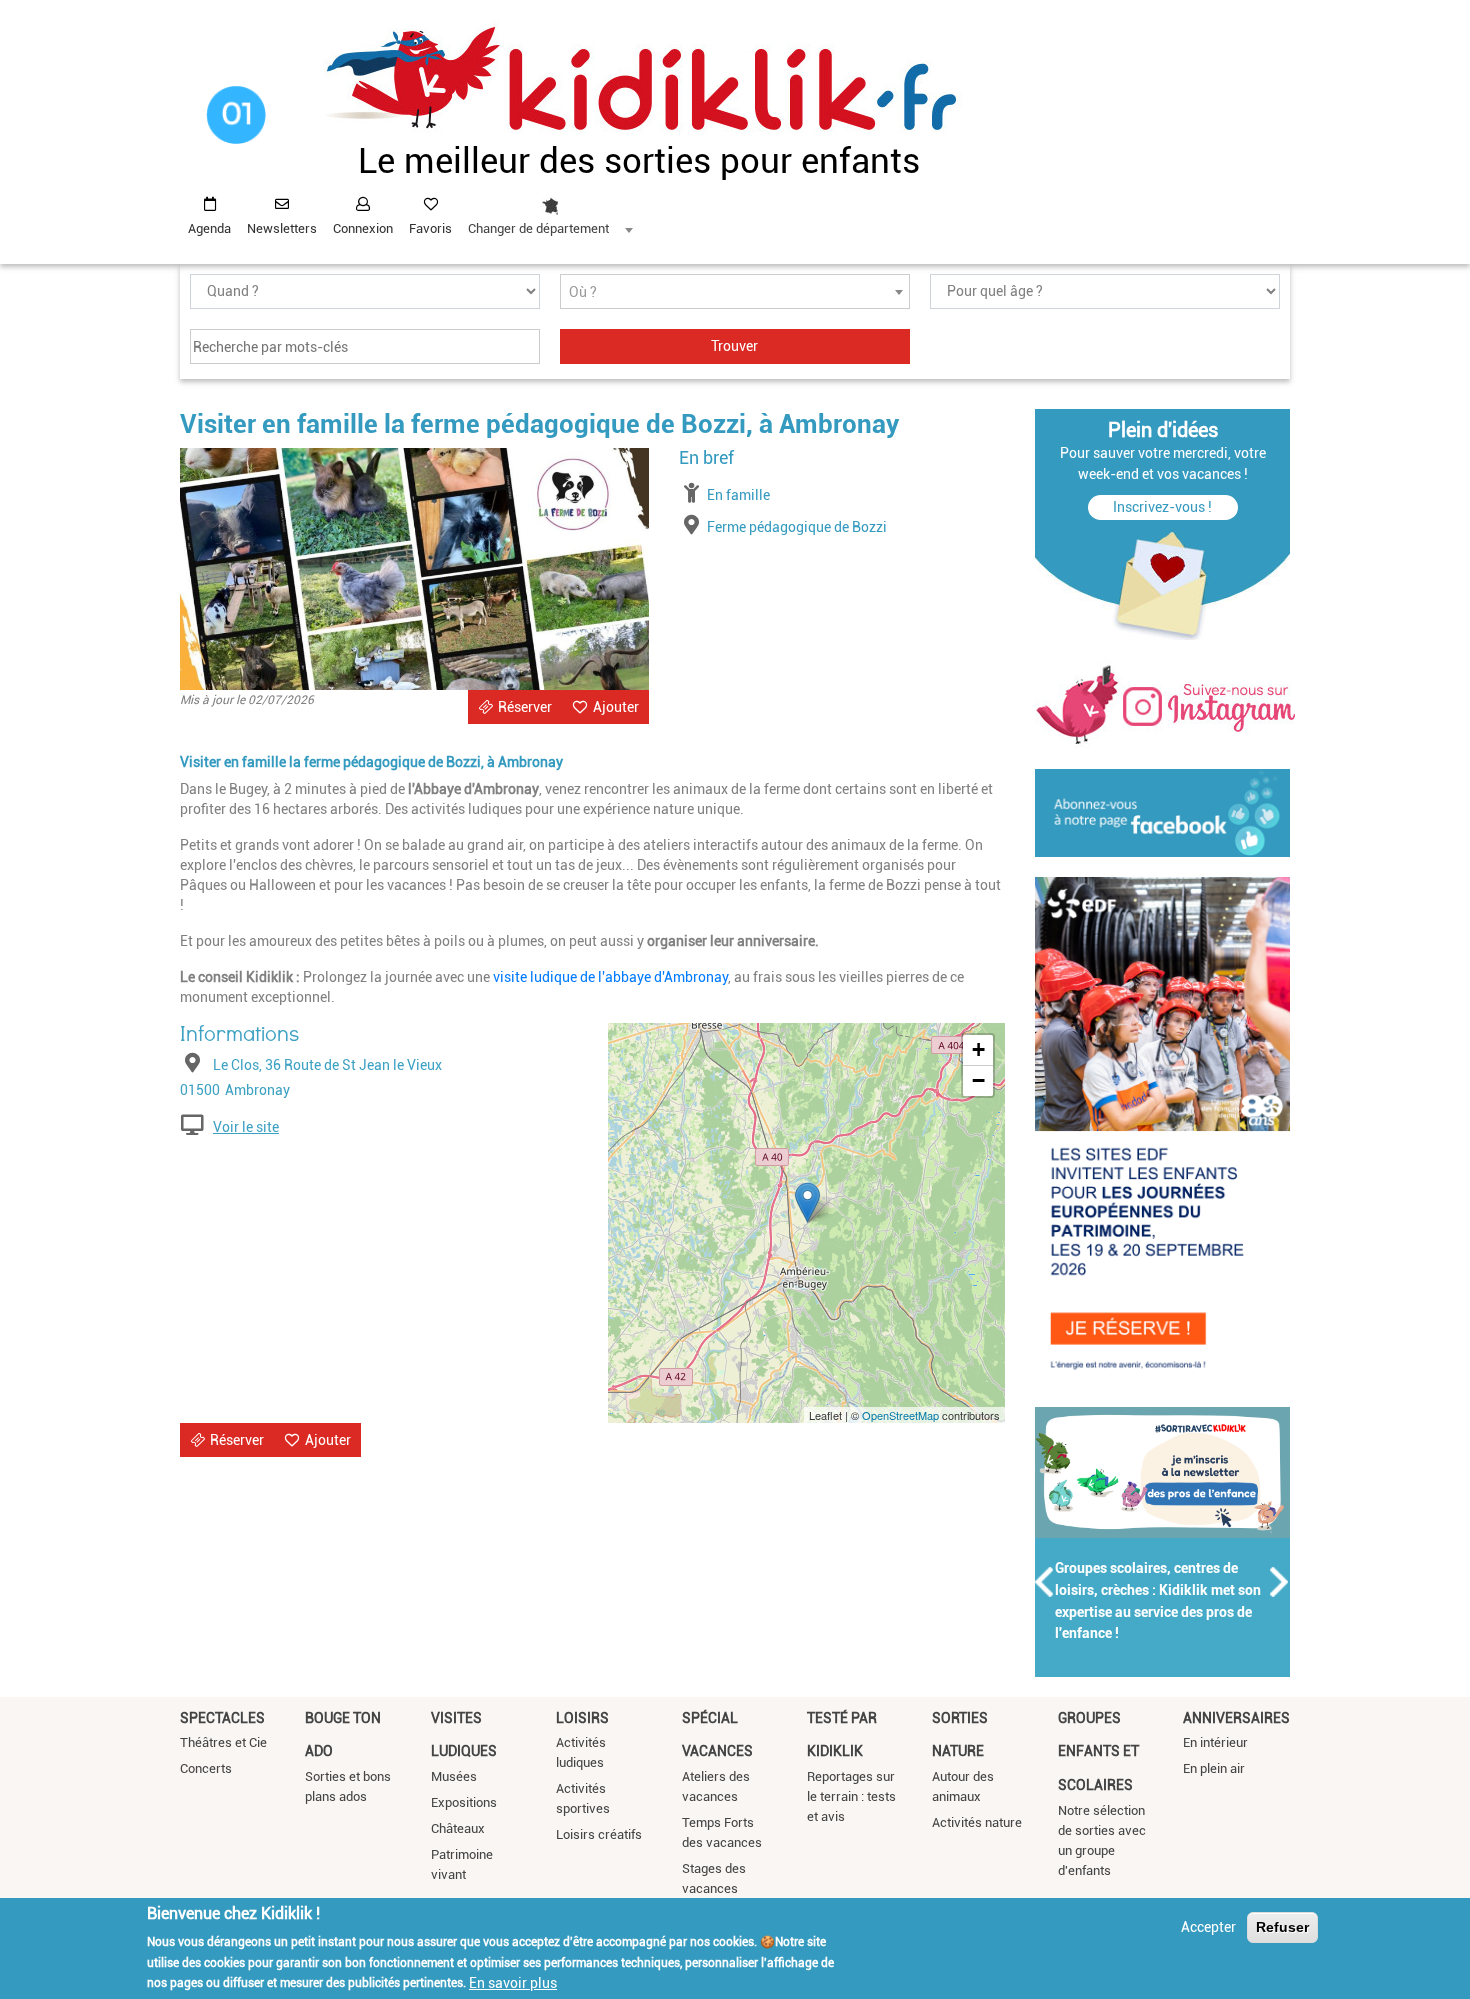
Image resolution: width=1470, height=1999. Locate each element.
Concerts (206, 1768)
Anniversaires (1236, 1718)
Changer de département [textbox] (538, 228)
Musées (454, 1776)
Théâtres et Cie (223, 1742)
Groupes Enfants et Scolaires (1098, 1751)
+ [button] (978, 1049)
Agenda (209, 228)
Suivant (1280, 1582)
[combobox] (550, 211)
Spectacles (222, 1718)
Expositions (464, 1802)
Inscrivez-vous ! (1162, 507)
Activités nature (977, 1822)
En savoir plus (513, 1982)
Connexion (363, 228)
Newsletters (282, 228)
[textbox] (735, 292)
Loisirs (582, 1718)
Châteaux (458, 1828)
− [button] (978, 1080)
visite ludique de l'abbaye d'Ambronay (610, 977)
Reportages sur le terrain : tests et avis (851, 1796)
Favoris (430, 228)
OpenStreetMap (900, 1415)
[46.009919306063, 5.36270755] (807, 1202)
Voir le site (246, 1127)
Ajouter (616, 707)
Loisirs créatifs (599, 1834)
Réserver (525, 707)
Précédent (1045, 1582)
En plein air (1214, 1768)
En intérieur (1215, 1742)
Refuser (1282, 1927)
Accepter (1208, 1927)
